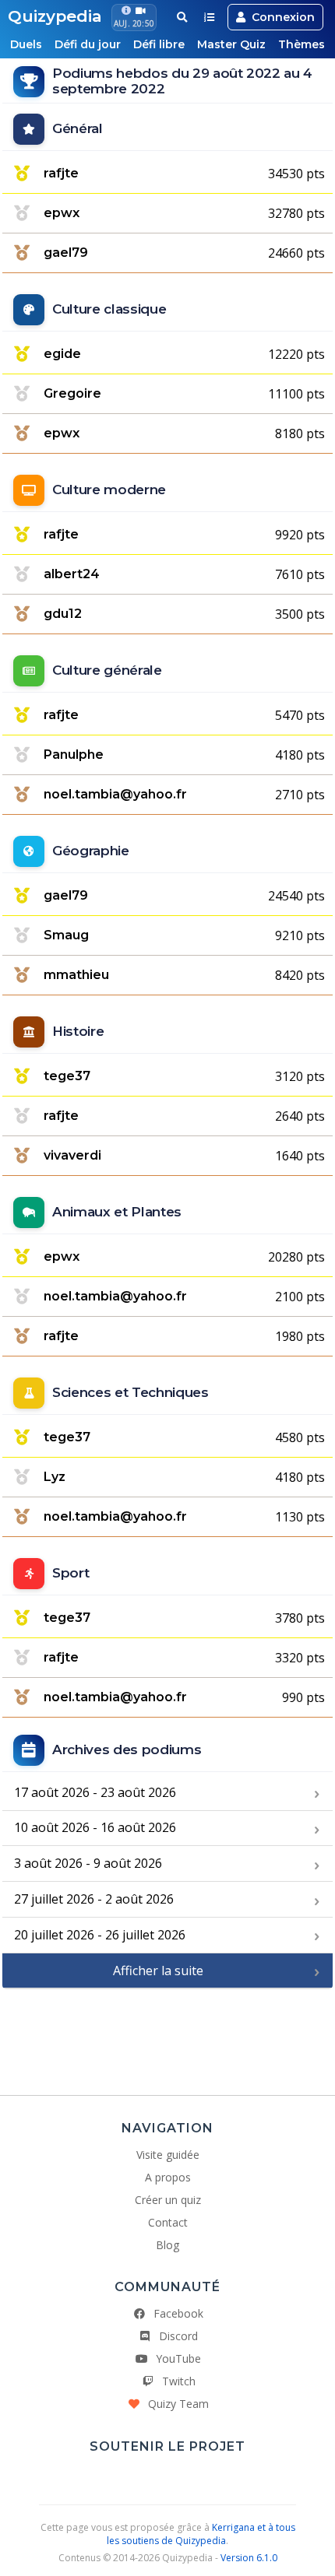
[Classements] (209, 17)
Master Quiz (231, 44)
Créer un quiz (168, 2200)
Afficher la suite (158, 1971)
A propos (168, 2177)
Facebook (178, 2313)
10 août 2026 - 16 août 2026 (95, 1827)
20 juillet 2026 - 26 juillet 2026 (100, 1935)
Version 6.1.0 (249, 2558)
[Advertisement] (167, 2036)
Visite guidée (168, 2155)
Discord (178, 2336)
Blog (167, 2245)
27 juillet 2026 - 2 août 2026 (94, 1899)
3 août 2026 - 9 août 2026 (88, 1863)
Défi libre (159, 44)
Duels (26, 44)
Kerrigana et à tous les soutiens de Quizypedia (201, 2534)
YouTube (178, 2358)
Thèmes (301, 44)
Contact (168, 2222)
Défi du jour (88, 44)
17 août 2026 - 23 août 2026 (95, 1792)
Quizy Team (178, 2404)
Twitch (179, 2381)
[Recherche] (182, 17)
